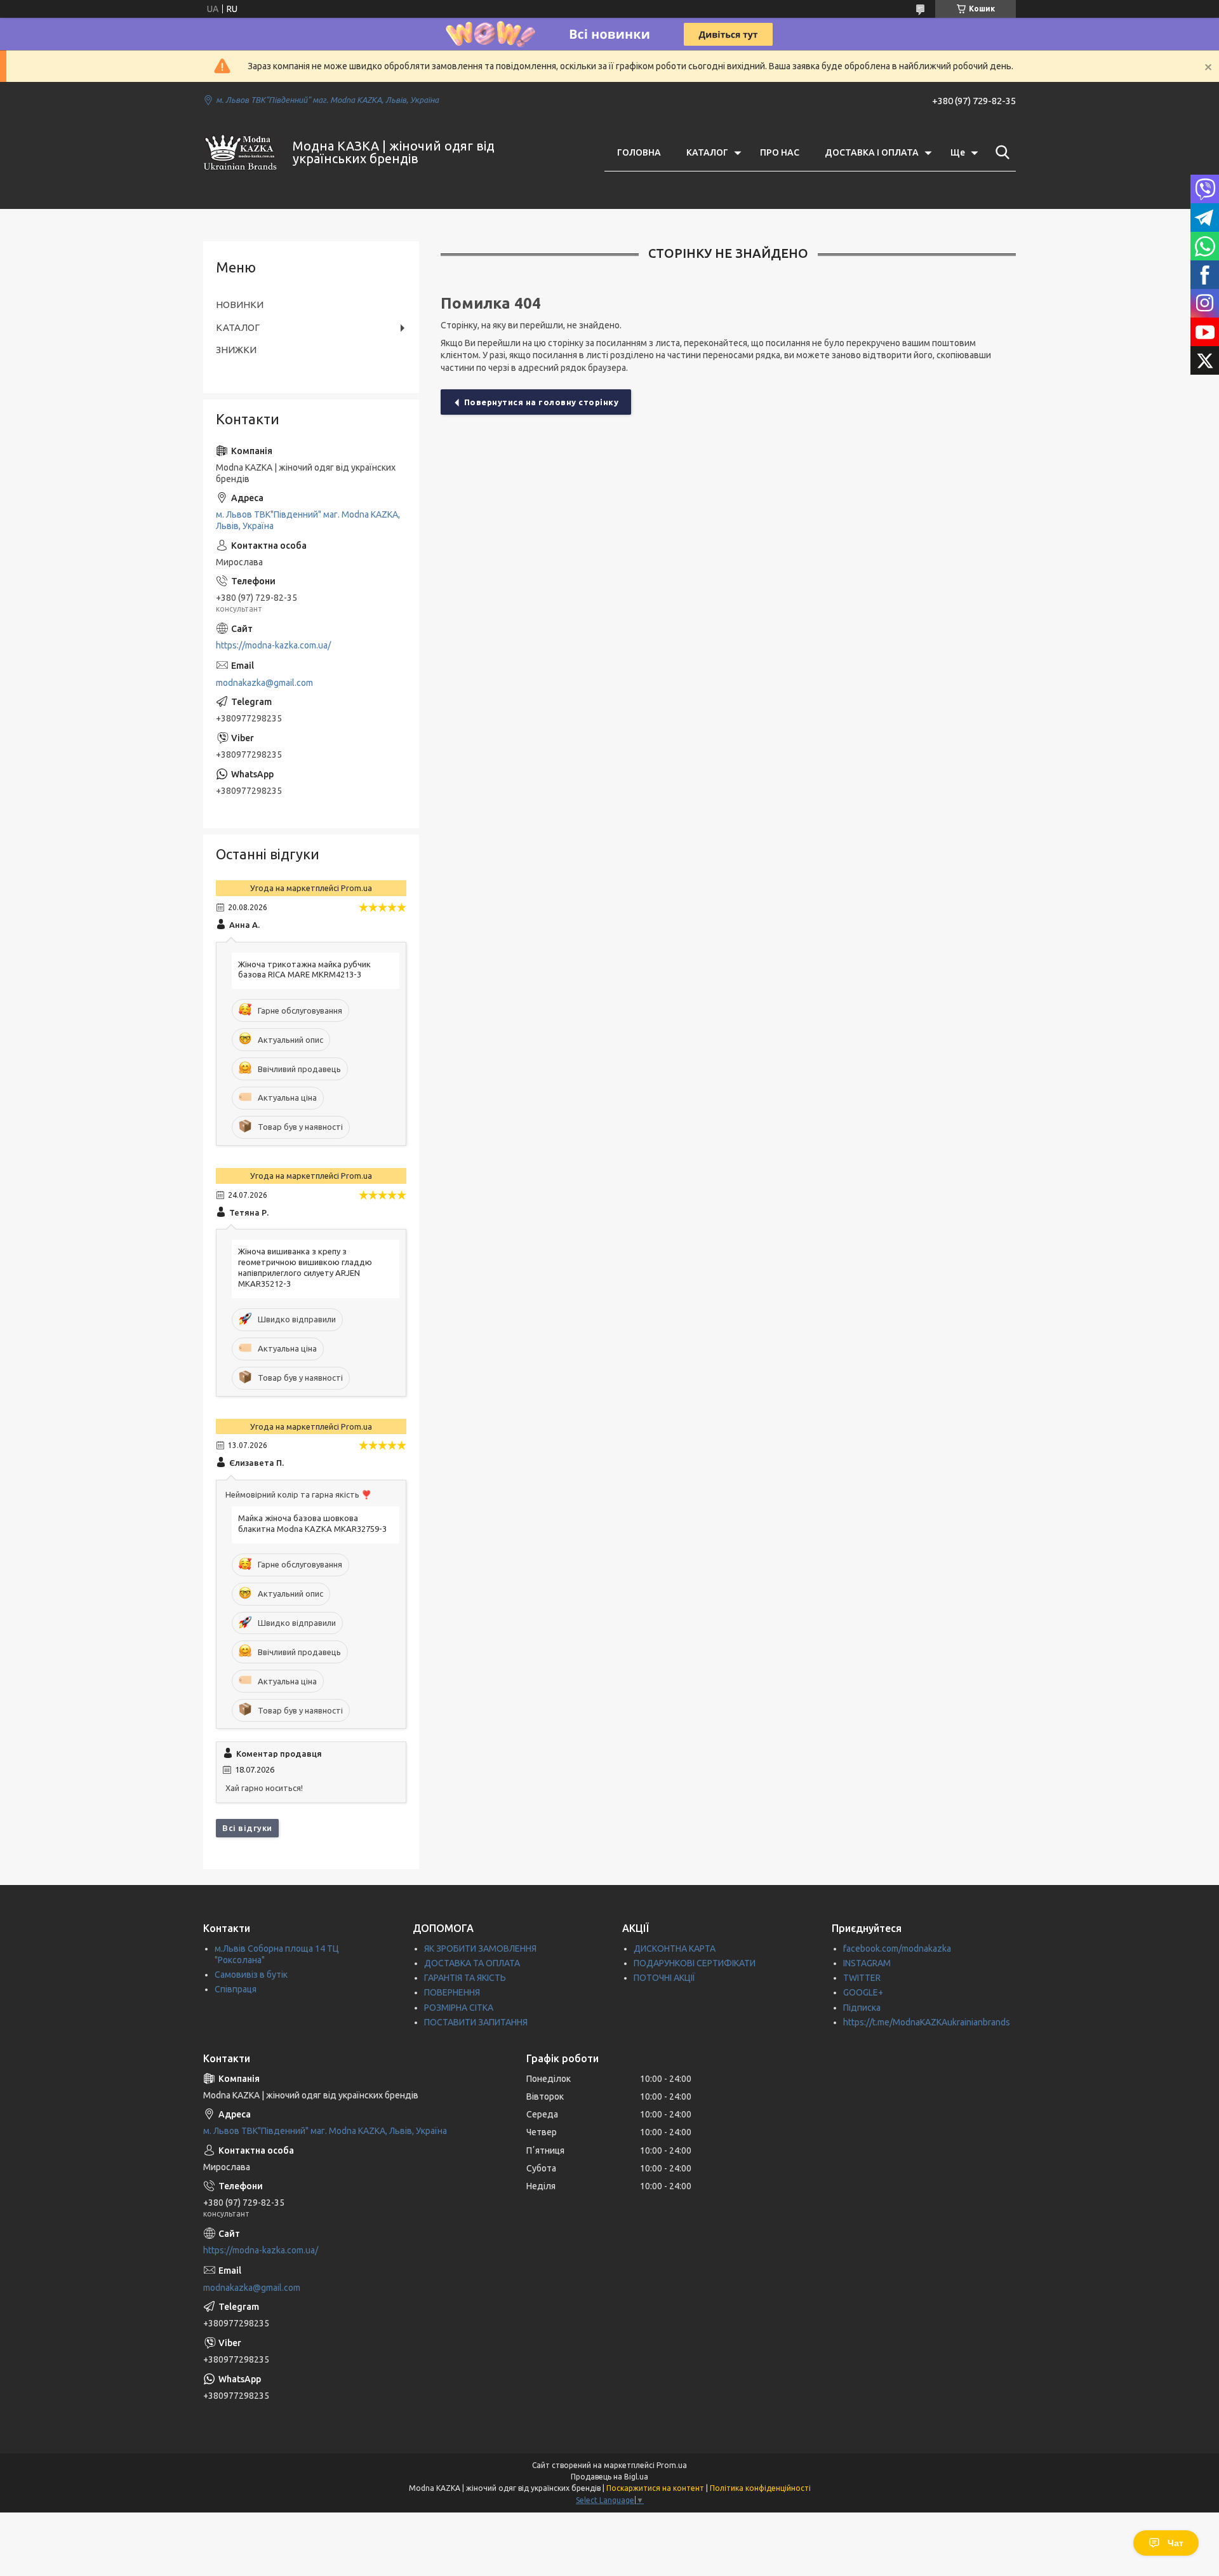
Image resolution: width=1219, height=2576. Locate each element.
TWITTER (862, 1978)
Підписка (862, 2008)
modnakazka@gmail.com (264, 683)
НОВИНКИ (240, 305)
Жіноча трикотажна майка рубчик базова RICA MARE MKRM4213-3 (304, 969)
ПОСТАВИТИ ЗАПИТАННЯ (476, 2022)
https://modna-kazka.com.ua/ (273, 645)
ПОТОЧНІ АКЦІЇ (664, 1978)
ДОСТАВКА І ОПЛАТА (872, 152)
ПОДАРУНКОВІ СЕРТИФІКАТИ (695, 1963)
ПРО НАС (780, 152)
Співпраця (236, 1989)
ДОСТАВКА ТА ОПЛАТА (472, 1963)
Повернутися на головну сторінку (542, 402)
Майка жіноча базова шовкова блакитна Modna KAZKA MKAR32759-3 (312, 1523)
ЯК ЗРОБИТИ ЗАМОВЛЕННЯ (480, 1949)
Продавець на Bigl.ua (609, 2477)
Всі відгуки (247, 1828)
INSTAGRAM (867, 1963)
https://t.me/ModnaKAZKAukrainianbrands (927, 2022)
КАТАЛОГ (707, 152)
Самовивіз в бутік (251, 1975)
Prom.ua (672, 2465)
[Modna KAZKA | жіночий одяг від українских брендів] (240, 152)
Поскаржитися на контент (655, 2488)
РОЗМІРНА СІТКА (459, 2008)
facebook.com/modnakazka (897, 1949)
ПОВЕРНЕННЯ (452, 1992)
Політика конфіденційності (760, 2488)
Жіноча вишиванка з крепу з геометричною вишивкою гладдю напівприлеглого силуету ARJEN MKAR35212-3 (305, 1267)
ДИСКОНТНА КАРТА (675, 1949)
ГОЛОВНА (639, 152)
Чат (1176, 2543)
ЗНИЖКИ (236, 350)
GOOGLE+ (863, 1992)
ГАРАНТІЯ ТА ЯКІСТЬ (465, 1978)
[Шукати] (1000, 152)
